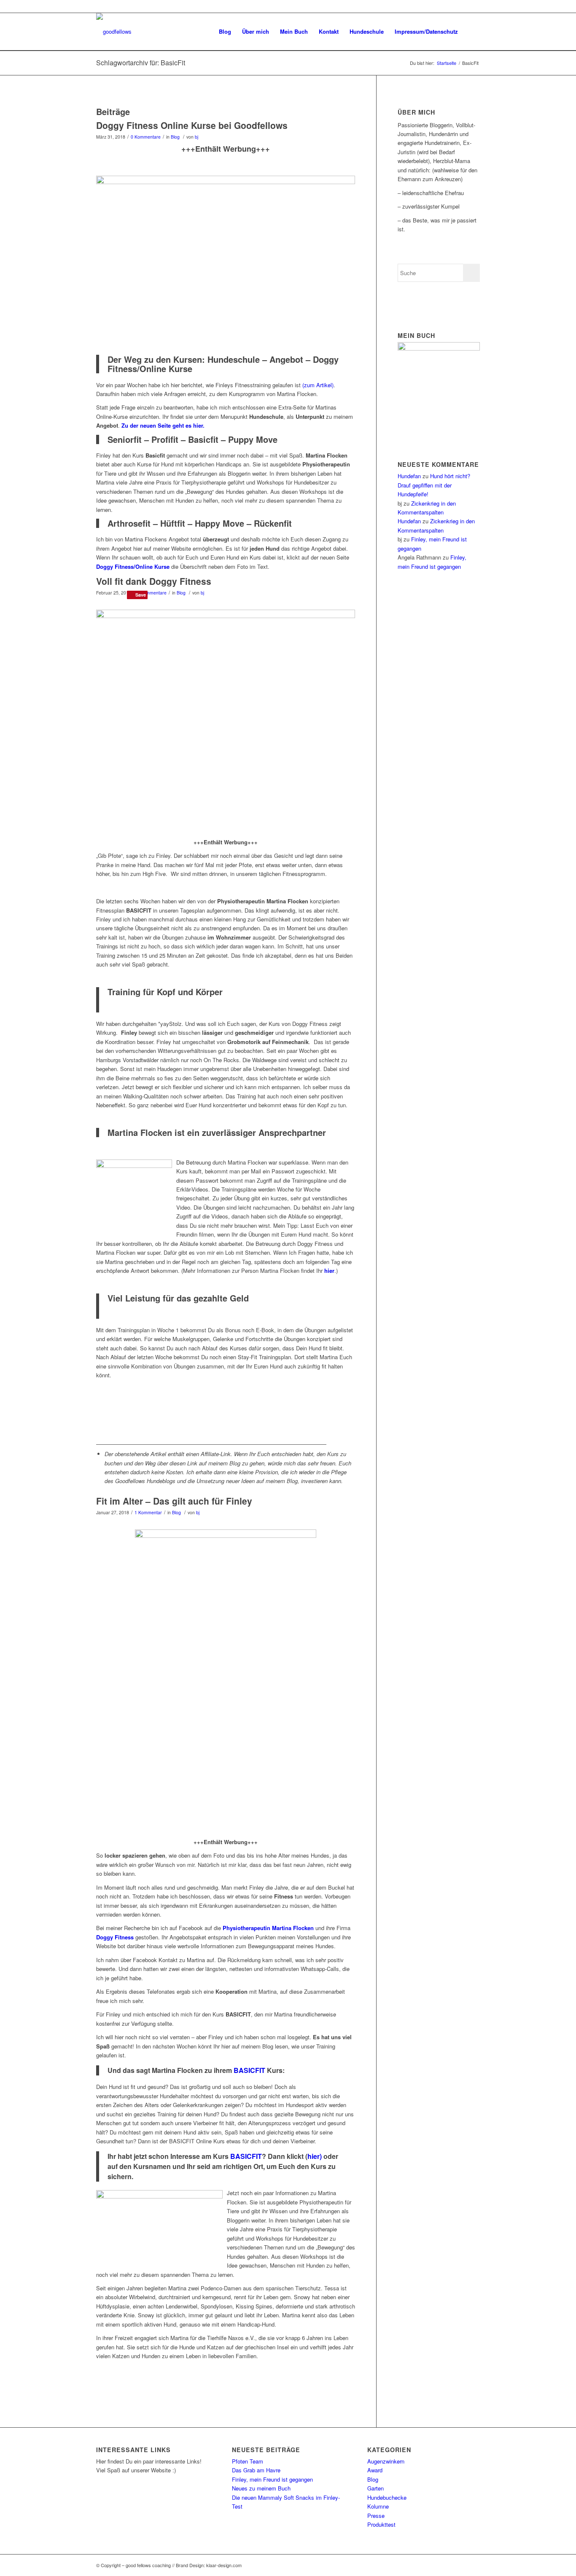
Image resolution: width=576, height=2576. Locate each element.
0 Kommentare (146, 137)
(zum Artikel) (318, 385)
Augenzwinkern (386, 2461)
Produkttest (381, 2524)
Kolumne (378, 2506)
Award (375, 2470)
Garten (375, 2488)
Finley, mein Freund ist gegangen (272, 2479)
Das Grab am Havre (256, 2470)
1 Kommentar (148, 1512)
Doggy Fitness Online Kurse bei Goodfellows (192, 125)
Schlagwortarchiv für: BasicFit (141, 63)
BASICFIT (249, 2070)
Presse (376, 2516)
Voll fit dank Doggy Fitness (154, 581)
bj (196, 137)
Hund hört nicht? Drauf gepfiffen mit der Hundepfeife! (434, 485)
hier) (315, 2156)
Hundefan (409, 476)
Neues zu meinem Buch (261, 2488)
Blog (175, 137)
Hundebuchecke (387, 2497)
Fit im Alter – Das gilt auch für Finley (174, 1501)
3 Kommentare (152, 593)
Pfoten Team (248, 2461)
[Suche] (472, 32)
